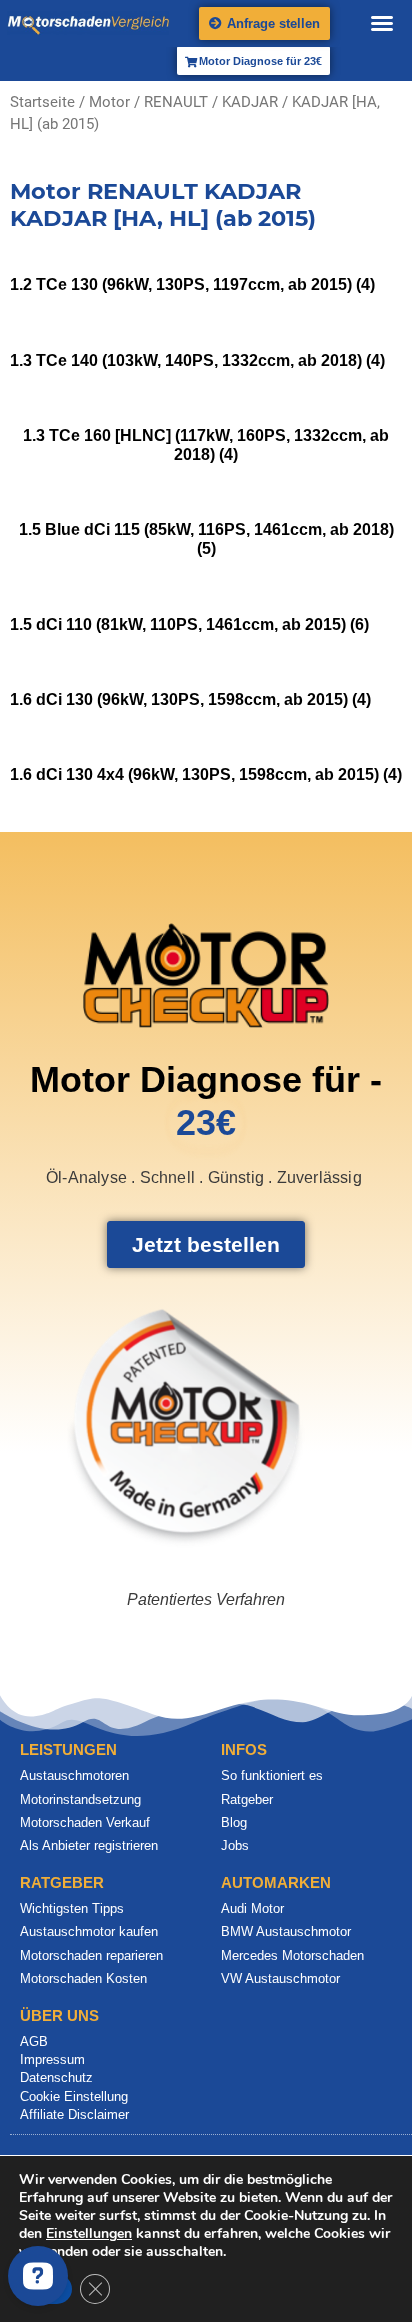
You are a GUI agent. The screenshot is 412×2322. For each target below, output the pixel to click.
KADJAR (250, 102)
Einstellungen (89, 2234)
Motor (109, 102)
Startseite (42, 102)
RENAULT (176, 102)
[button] (382, 23)
